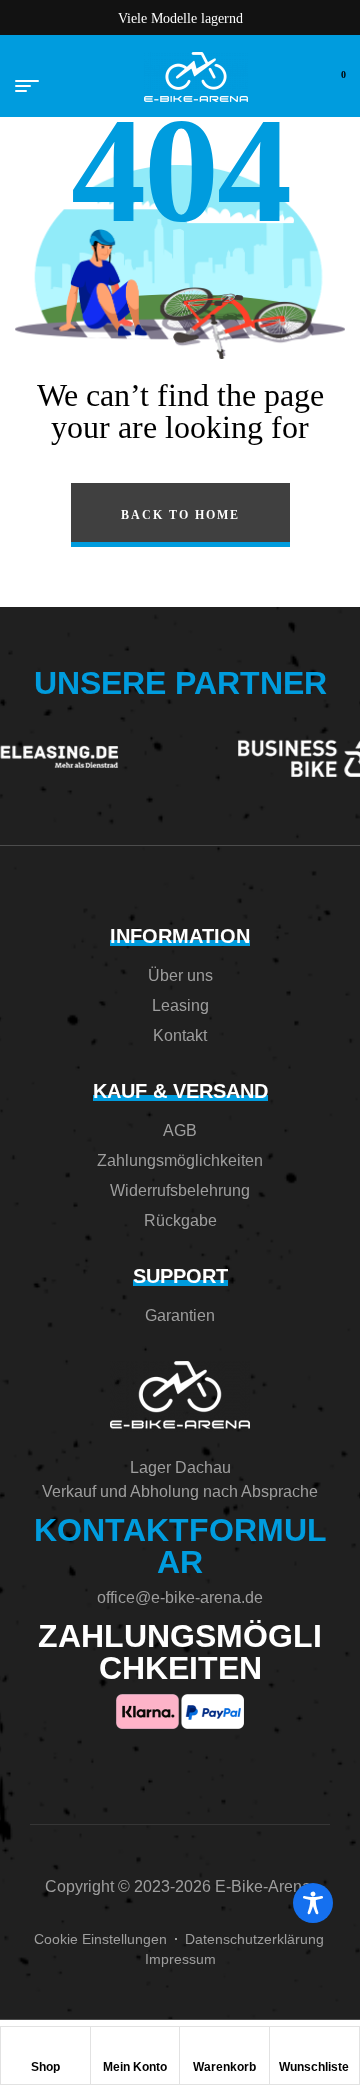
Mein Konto (135, 2067)
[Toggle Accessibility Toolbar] (313, 1903)
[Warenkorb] (224, 2047)
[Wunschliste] (314, 2047)
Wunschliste (314, 2067)
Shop (45, 2067)
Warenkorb (224, 2067)
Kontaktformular (180, 1546)
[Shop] (45, 2047)
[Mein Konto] (135, 2047)
